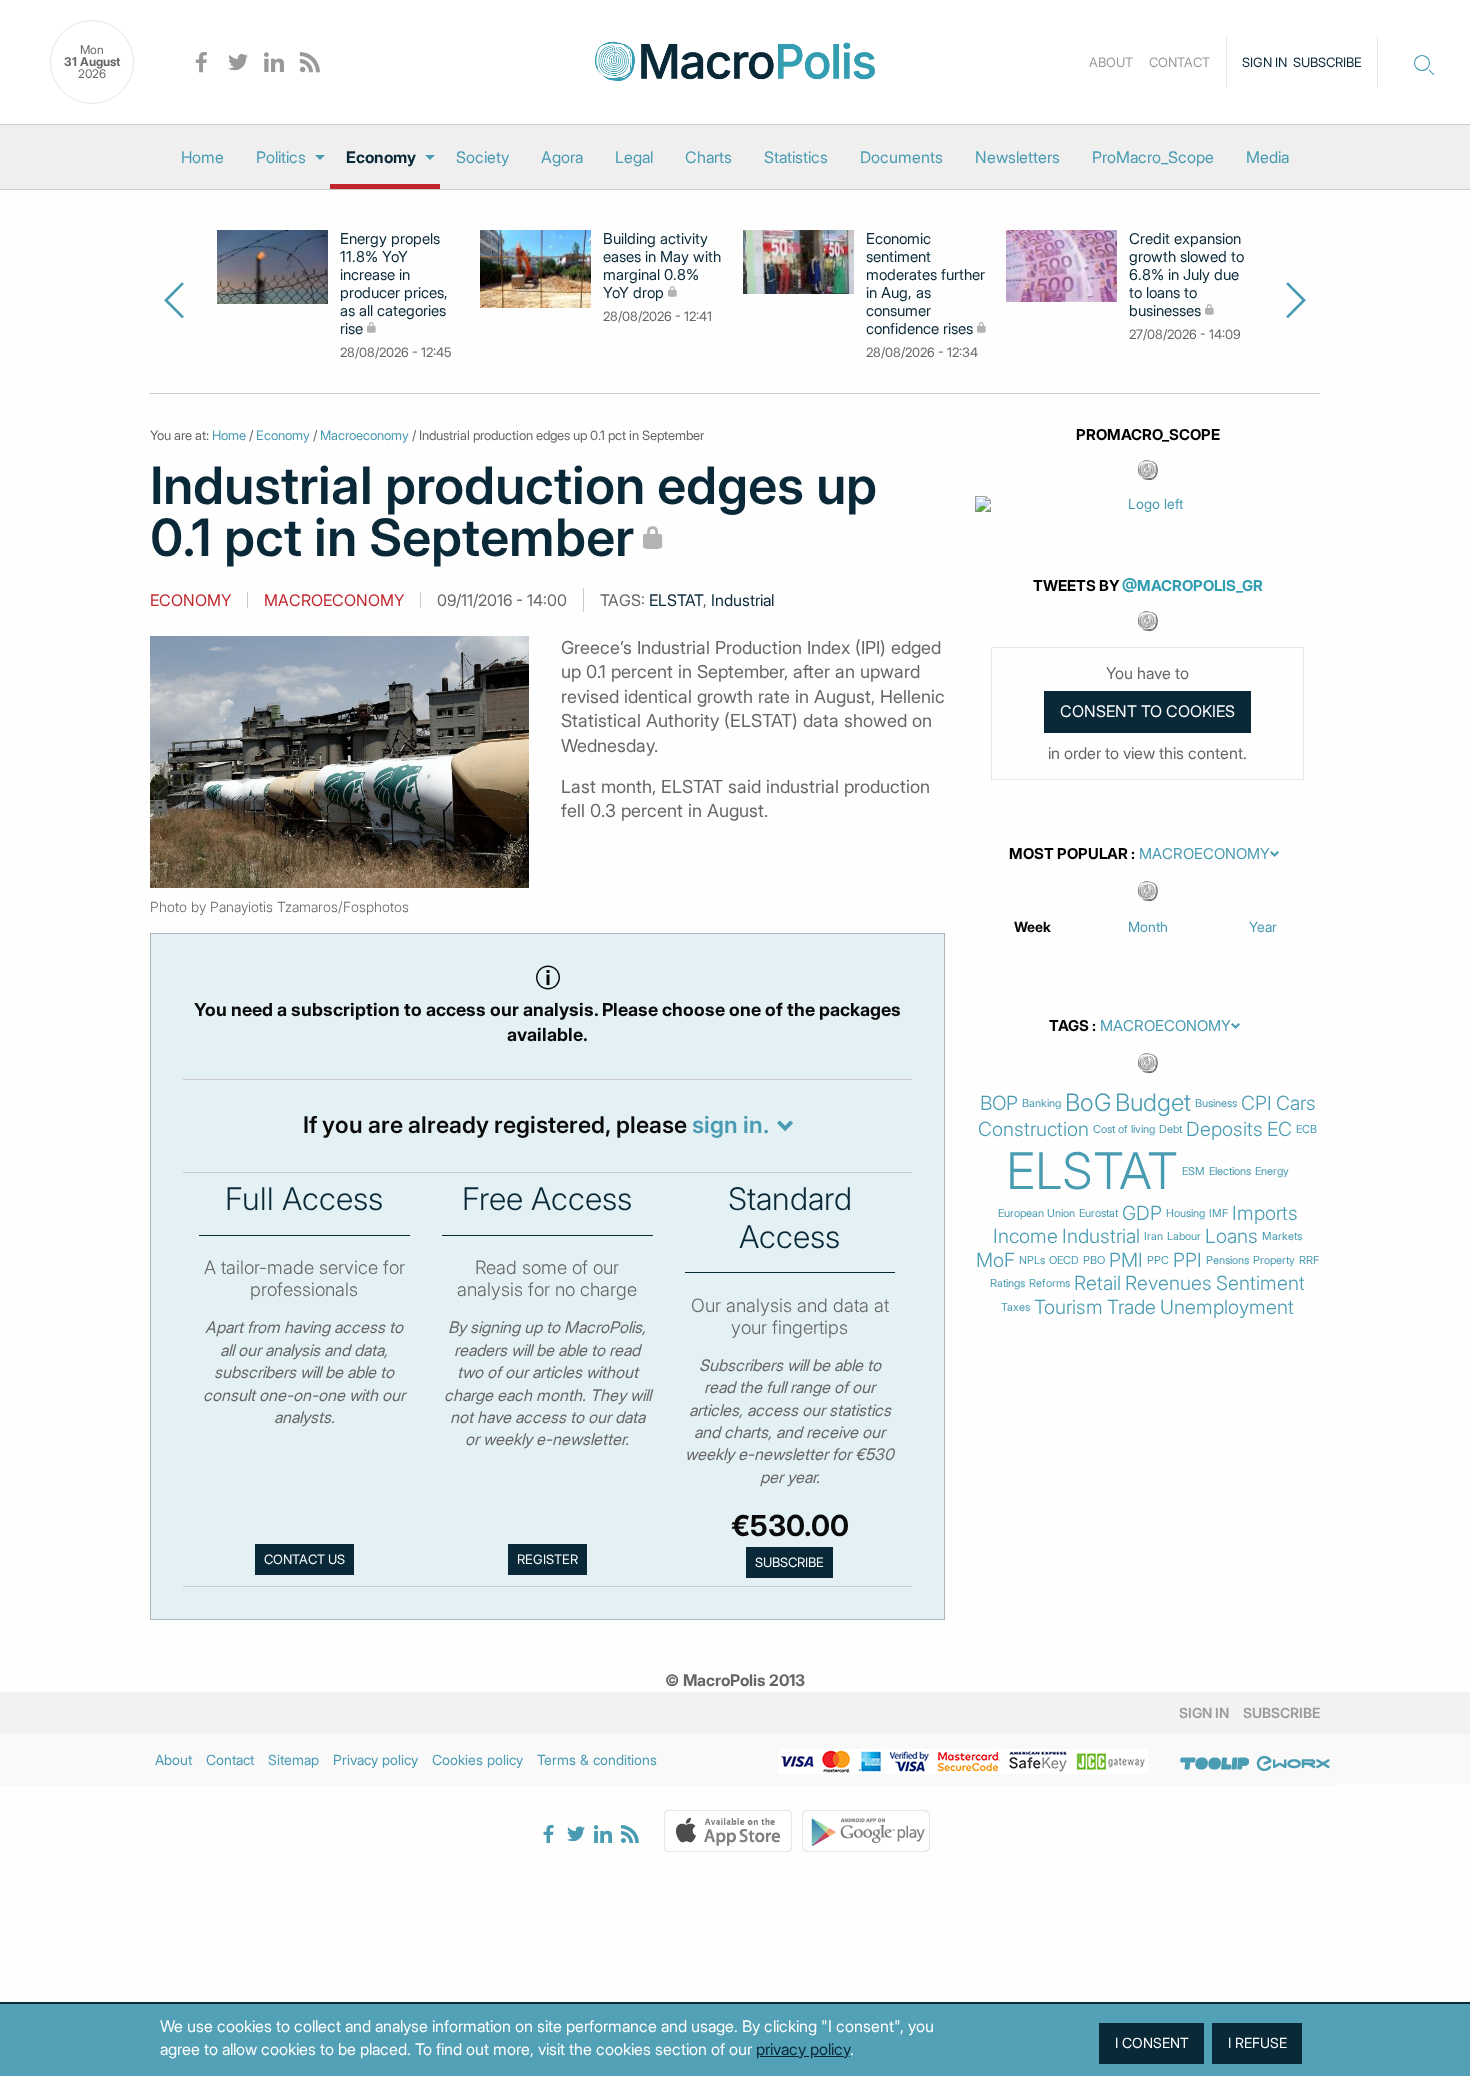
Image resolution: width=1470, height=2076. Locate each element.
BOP (999, 1103)
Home (202, 157)
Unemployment (1227, 1307)
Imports (1265, 1213)
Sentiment (1260, 1283)
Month (1148, 926)
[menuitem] (202, 157)
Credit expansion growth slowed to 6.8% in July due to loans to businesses (1186, 275)
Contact (1179, 62)
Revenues (1168, 1283)
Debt (1170, 1129)
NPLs (1032, 1260)
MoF (995, 1260)
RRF (1309, 1260)
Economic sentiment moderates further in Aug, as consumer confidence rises (925, 284)
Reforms (1049, 1283)
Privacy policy (375, 1759)
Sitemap (293, 1759)
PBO (1094, 1260)
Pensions (1227, 1260)
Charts (708, 157)
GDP (1142, 1213)
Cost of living (1124, 1129)
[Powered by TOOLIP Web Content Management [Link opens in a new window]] (1215, 1763)
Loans (1231, 1236)
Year (1263, 926)
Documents (901, 157)
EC (1279, 1129)
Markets (1282, 1236)
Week (1032, 926)
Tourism (1068, 1307)
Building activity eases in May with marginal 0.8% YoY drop (662, 266)
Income (1025, 1236)
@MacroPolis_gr (1192, 585)
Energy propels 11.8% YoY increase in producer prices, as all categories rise (394, 284)
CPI (1256, 1103)
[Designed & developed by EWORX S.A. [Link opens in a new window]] (1293, 1763)
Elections (1230, 1171)
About (1111, 62)
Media (1267, 157)
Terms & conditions (597, 1759)
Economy (381, 157)
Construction (1033, 1129)
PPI (1187, 1260)
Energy (1272, 1171)
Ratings (1007, 1283)
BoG (1088, 1103)
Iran (1153, 1236)
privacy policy (803, 2049)
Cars (1296, 1103)
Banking (1041, 1103)
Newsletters (1017, 157)
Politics (281, 157)
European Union (1036, 1213)
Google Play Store (866, 1831)
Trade (1131, 1307)
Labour (1184, 1236)
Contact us (304, 1559)
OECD (1064, 1260)
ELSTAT (676, 600)
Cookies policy (477, 1759)
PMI (1126, 1260)
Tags (1069, 1026)
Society (482, 157)
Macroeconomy (364, 435)
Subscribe (1327, 62)
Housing (1185, 1213)
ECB (1306, 1129)
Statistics (796, 157)
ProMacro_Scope (1153, 157)
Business (1216, 1103)
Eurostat (1098, 1213)
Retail (1097, 1283)
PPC (1158, 1260)
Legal (634, 157)
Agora (562, 157)
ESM (1193, 1171)
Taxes (1015, 1307)
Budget (1153, 1103)
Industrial (742, 600)
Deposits (1224, 1129)
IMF (1218, 1213)
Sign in (1264, 62)
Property (1274, 1260)
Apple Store (728, 1831)
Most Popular (1068, 854)
